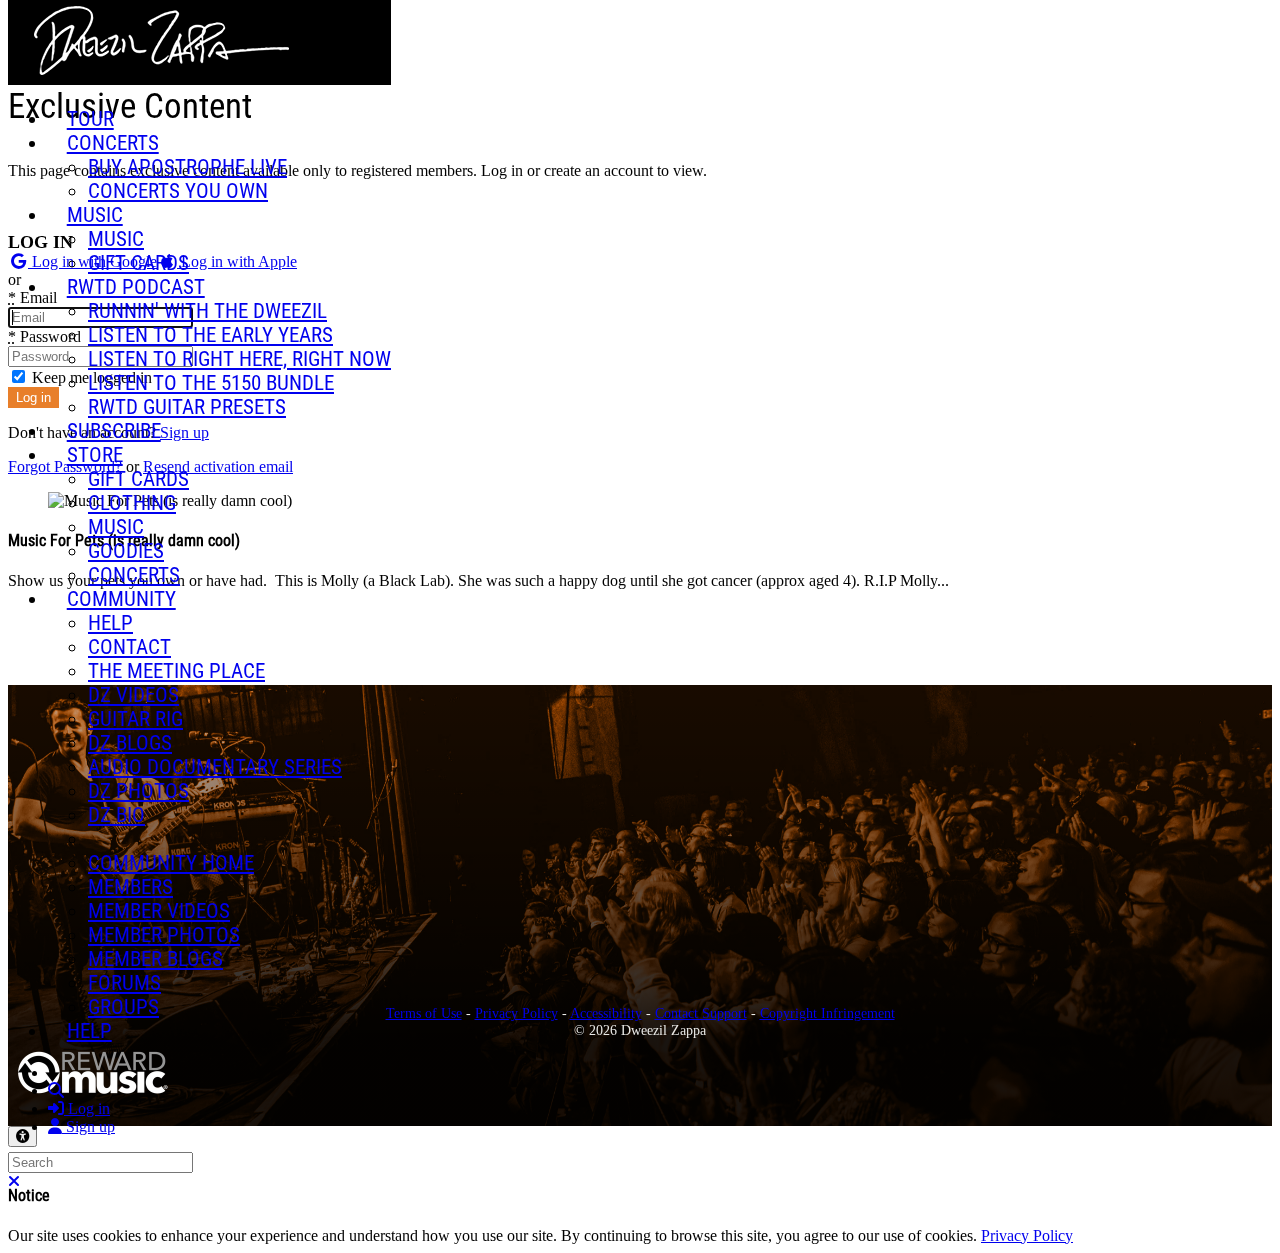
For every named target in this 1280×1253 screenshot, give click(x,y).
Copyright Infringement (827, 1013)
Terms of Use (424, 1013)
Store (95, 455)
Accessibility (606, 1013)
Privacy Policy (516, 1013)
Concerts (113, 143)
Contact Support (701, 1013)
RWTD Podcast (136, 287)
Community (121, 599)
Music (95, 215)
